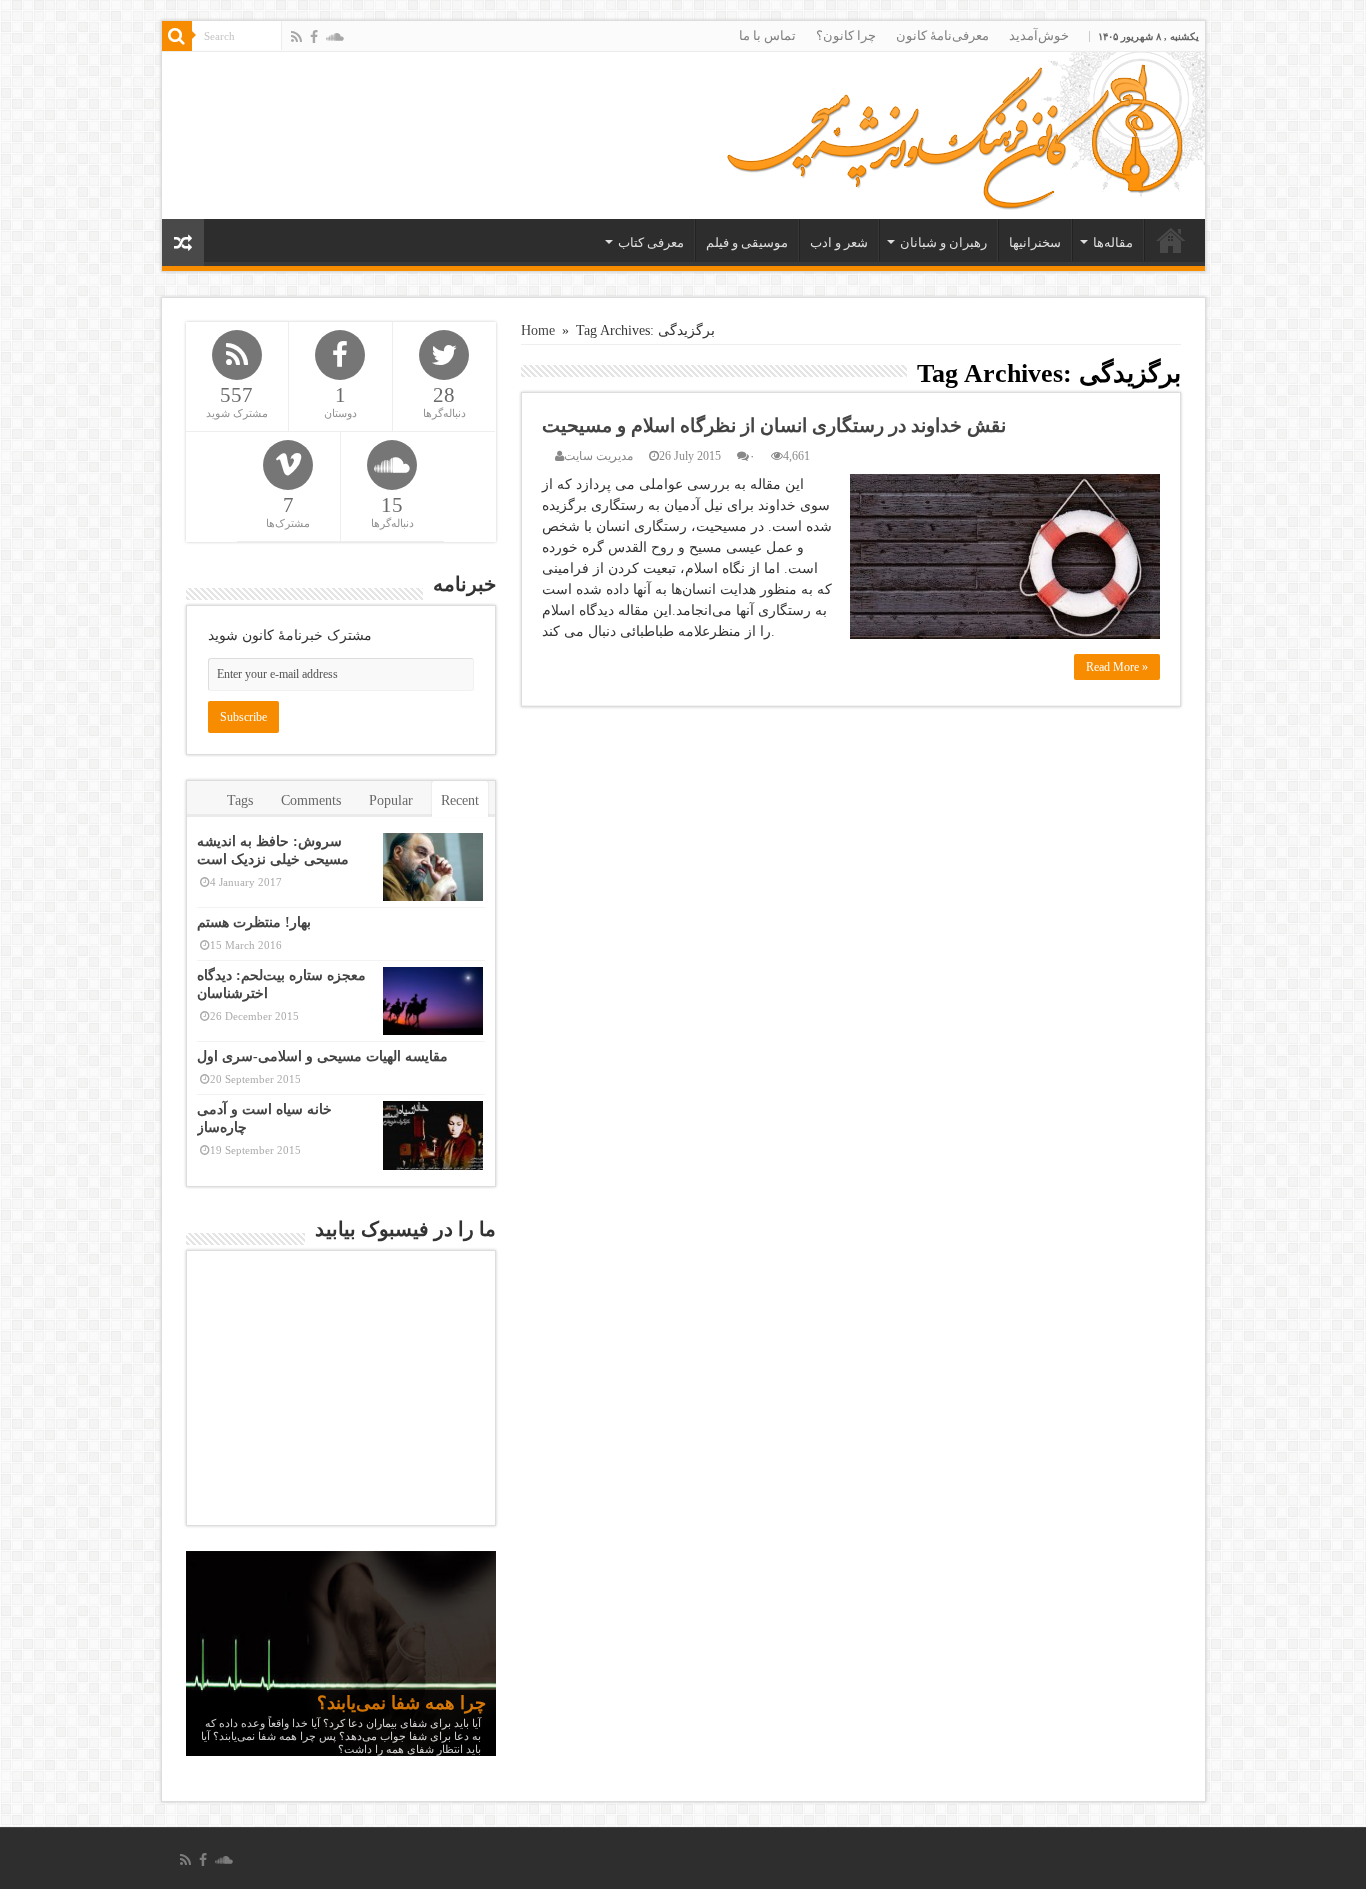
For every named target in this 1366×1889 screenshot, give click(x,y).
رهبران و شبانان (943, 242)
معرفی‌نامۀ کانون (942, 35)
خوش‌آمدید (1039, 35)
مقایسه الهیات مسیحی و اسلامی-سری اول (322, 1056)
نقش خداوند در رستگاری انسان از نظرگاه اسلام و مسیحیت (774, 425)
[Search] (177, 36)
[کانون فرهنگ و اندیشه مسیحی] (954, 130)
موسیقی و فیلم (747, 242)
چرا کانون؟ (846, 35)
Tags (240, 800)
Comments (311, 800)
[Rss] (296, 37)
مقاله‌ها (1113, 242)
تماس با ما (767, 35)
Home (538, 330)
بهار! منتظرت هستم (254, 922)
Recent (460, 800)
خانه (1171, 240)
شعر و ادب (839, 242)
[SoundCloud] (335, 37)
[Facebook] (314, 37)
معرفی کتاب (651, 242)
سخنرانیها (1035, 242)
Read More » (1117, 667)
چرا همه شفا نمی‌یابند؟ (401, 1703)
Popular (391, 800)
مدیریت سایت (598, 456)
